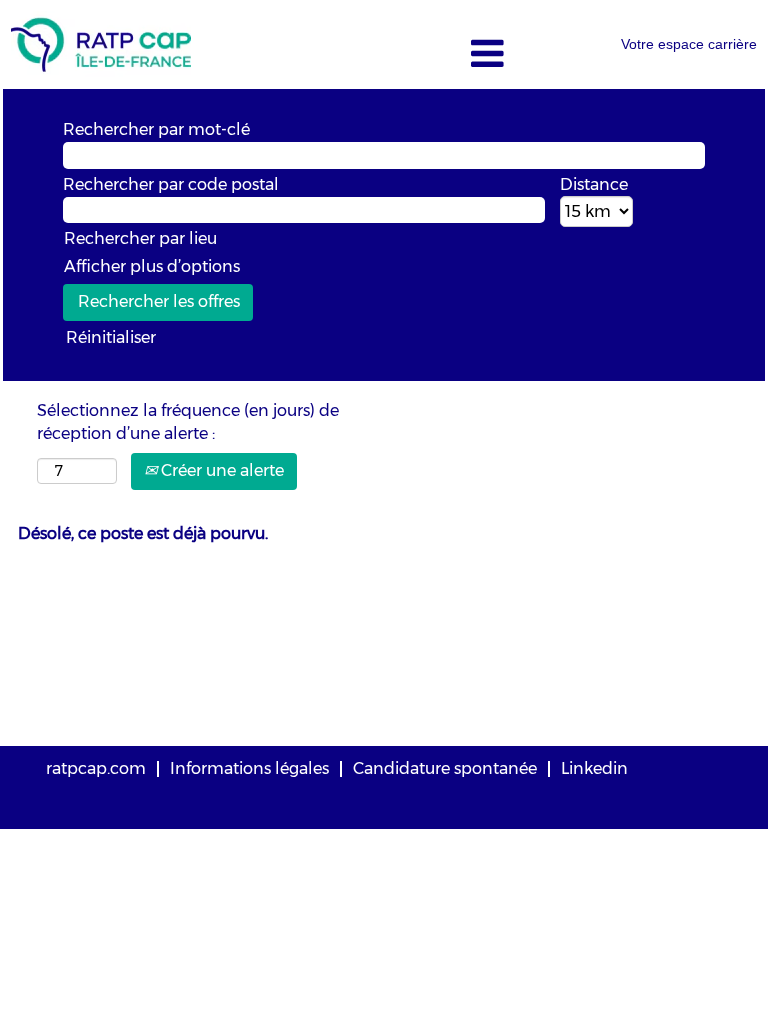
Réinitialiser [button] (111, 337)
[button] (384, 55)
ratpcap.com (96, 768)
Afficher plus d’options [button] (152, 266)
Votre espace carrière (689, 44)
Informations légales (249, 768)
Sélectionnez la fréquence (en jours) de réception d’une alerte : (188, 422)
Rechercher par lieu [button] (140, 238)
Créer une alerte (220, 470)
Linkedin (594, 768)
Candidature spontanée (445, 768)
